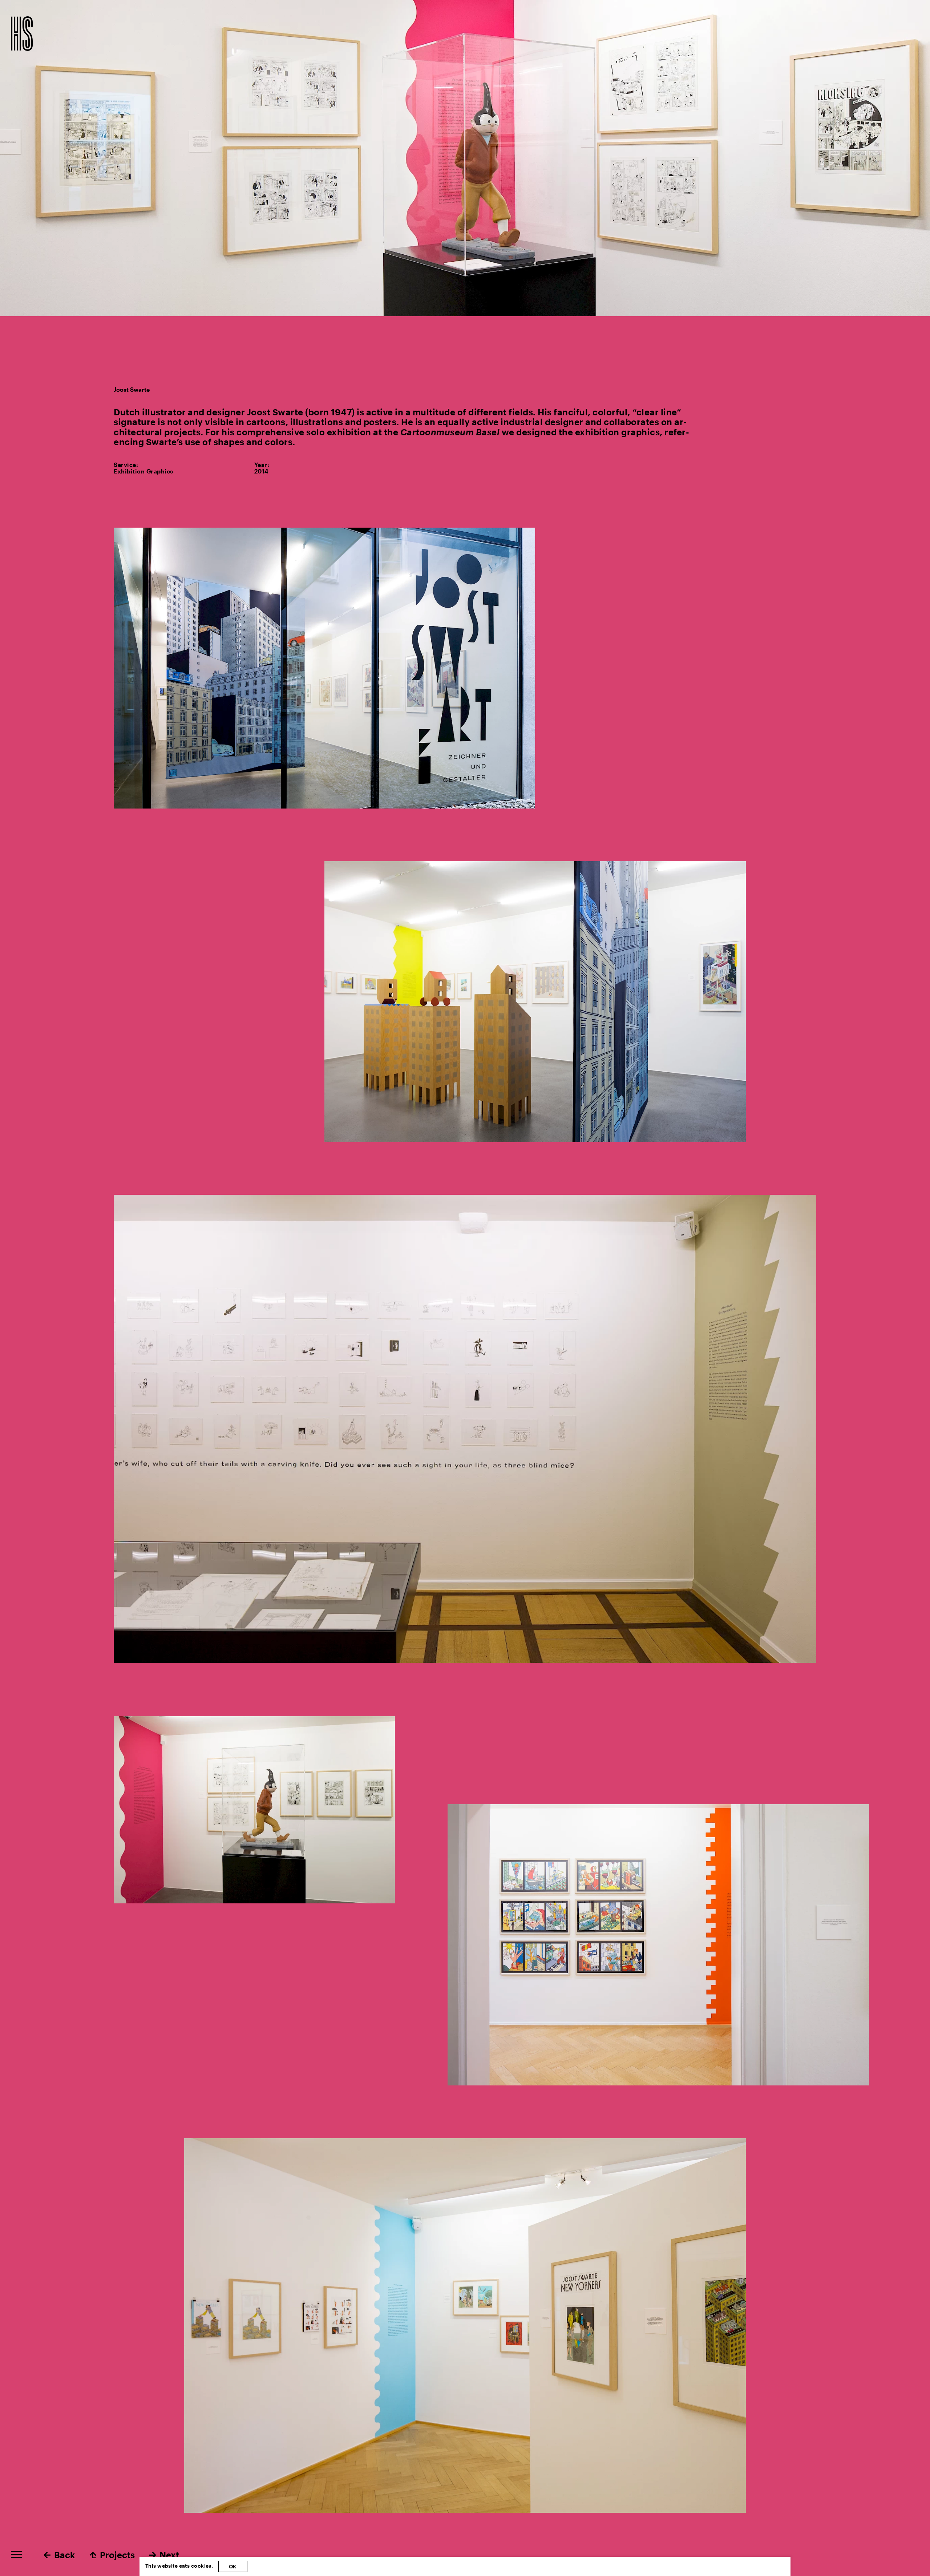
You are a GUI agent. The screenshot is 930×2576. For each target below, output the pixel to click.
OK (233, 2566)
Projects (117, 2555)
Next (169, 2555)
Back (64, 2555)
